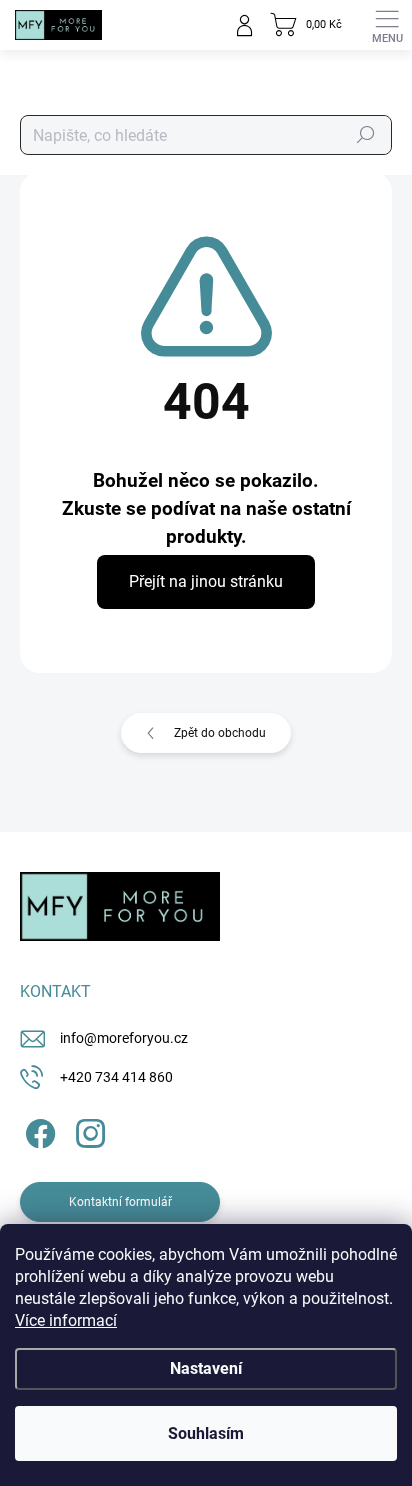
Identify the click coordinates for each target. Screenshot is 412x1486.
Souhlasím (206, 1433)
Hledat (366, 135)
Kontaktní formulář (120, 1202)
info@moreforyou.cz (124, 1038)
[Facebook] (37, 1130)
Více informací (66, 1320)
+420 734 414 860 (116, 1077)
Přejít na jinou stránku (206, 581)
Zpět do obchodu (220, 733)
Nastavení (206, 1368)
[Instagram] (87, 1130)
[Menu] (387, 25)
